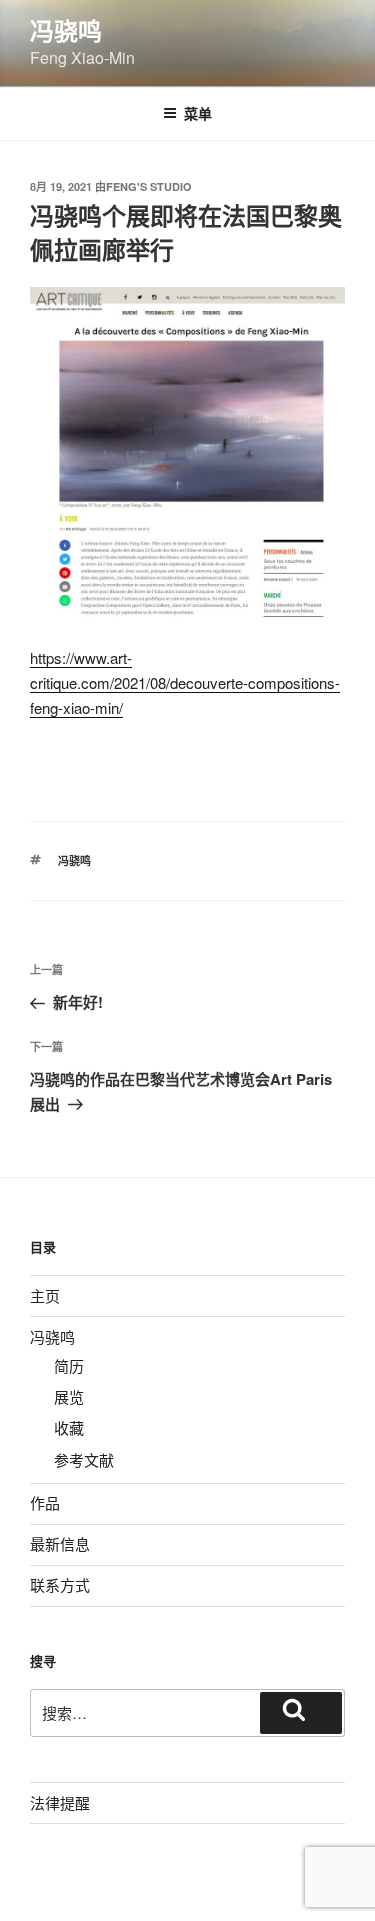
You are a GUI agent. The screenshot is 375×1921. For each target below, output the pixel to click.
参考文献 (84, 1459)
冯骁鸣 (66, 30)
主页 (45, 1295)
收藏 (69, 1427)
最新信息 (60, 1543)
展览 (69, 1396)
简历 (69, 1365)
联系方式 (60, 1584)
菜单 (198, 113)
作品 (45, 1502)
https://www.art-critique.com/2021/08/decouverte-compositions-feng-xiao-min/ (185, 682)
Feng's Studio (149, 186)
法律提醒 (60, 1802)
